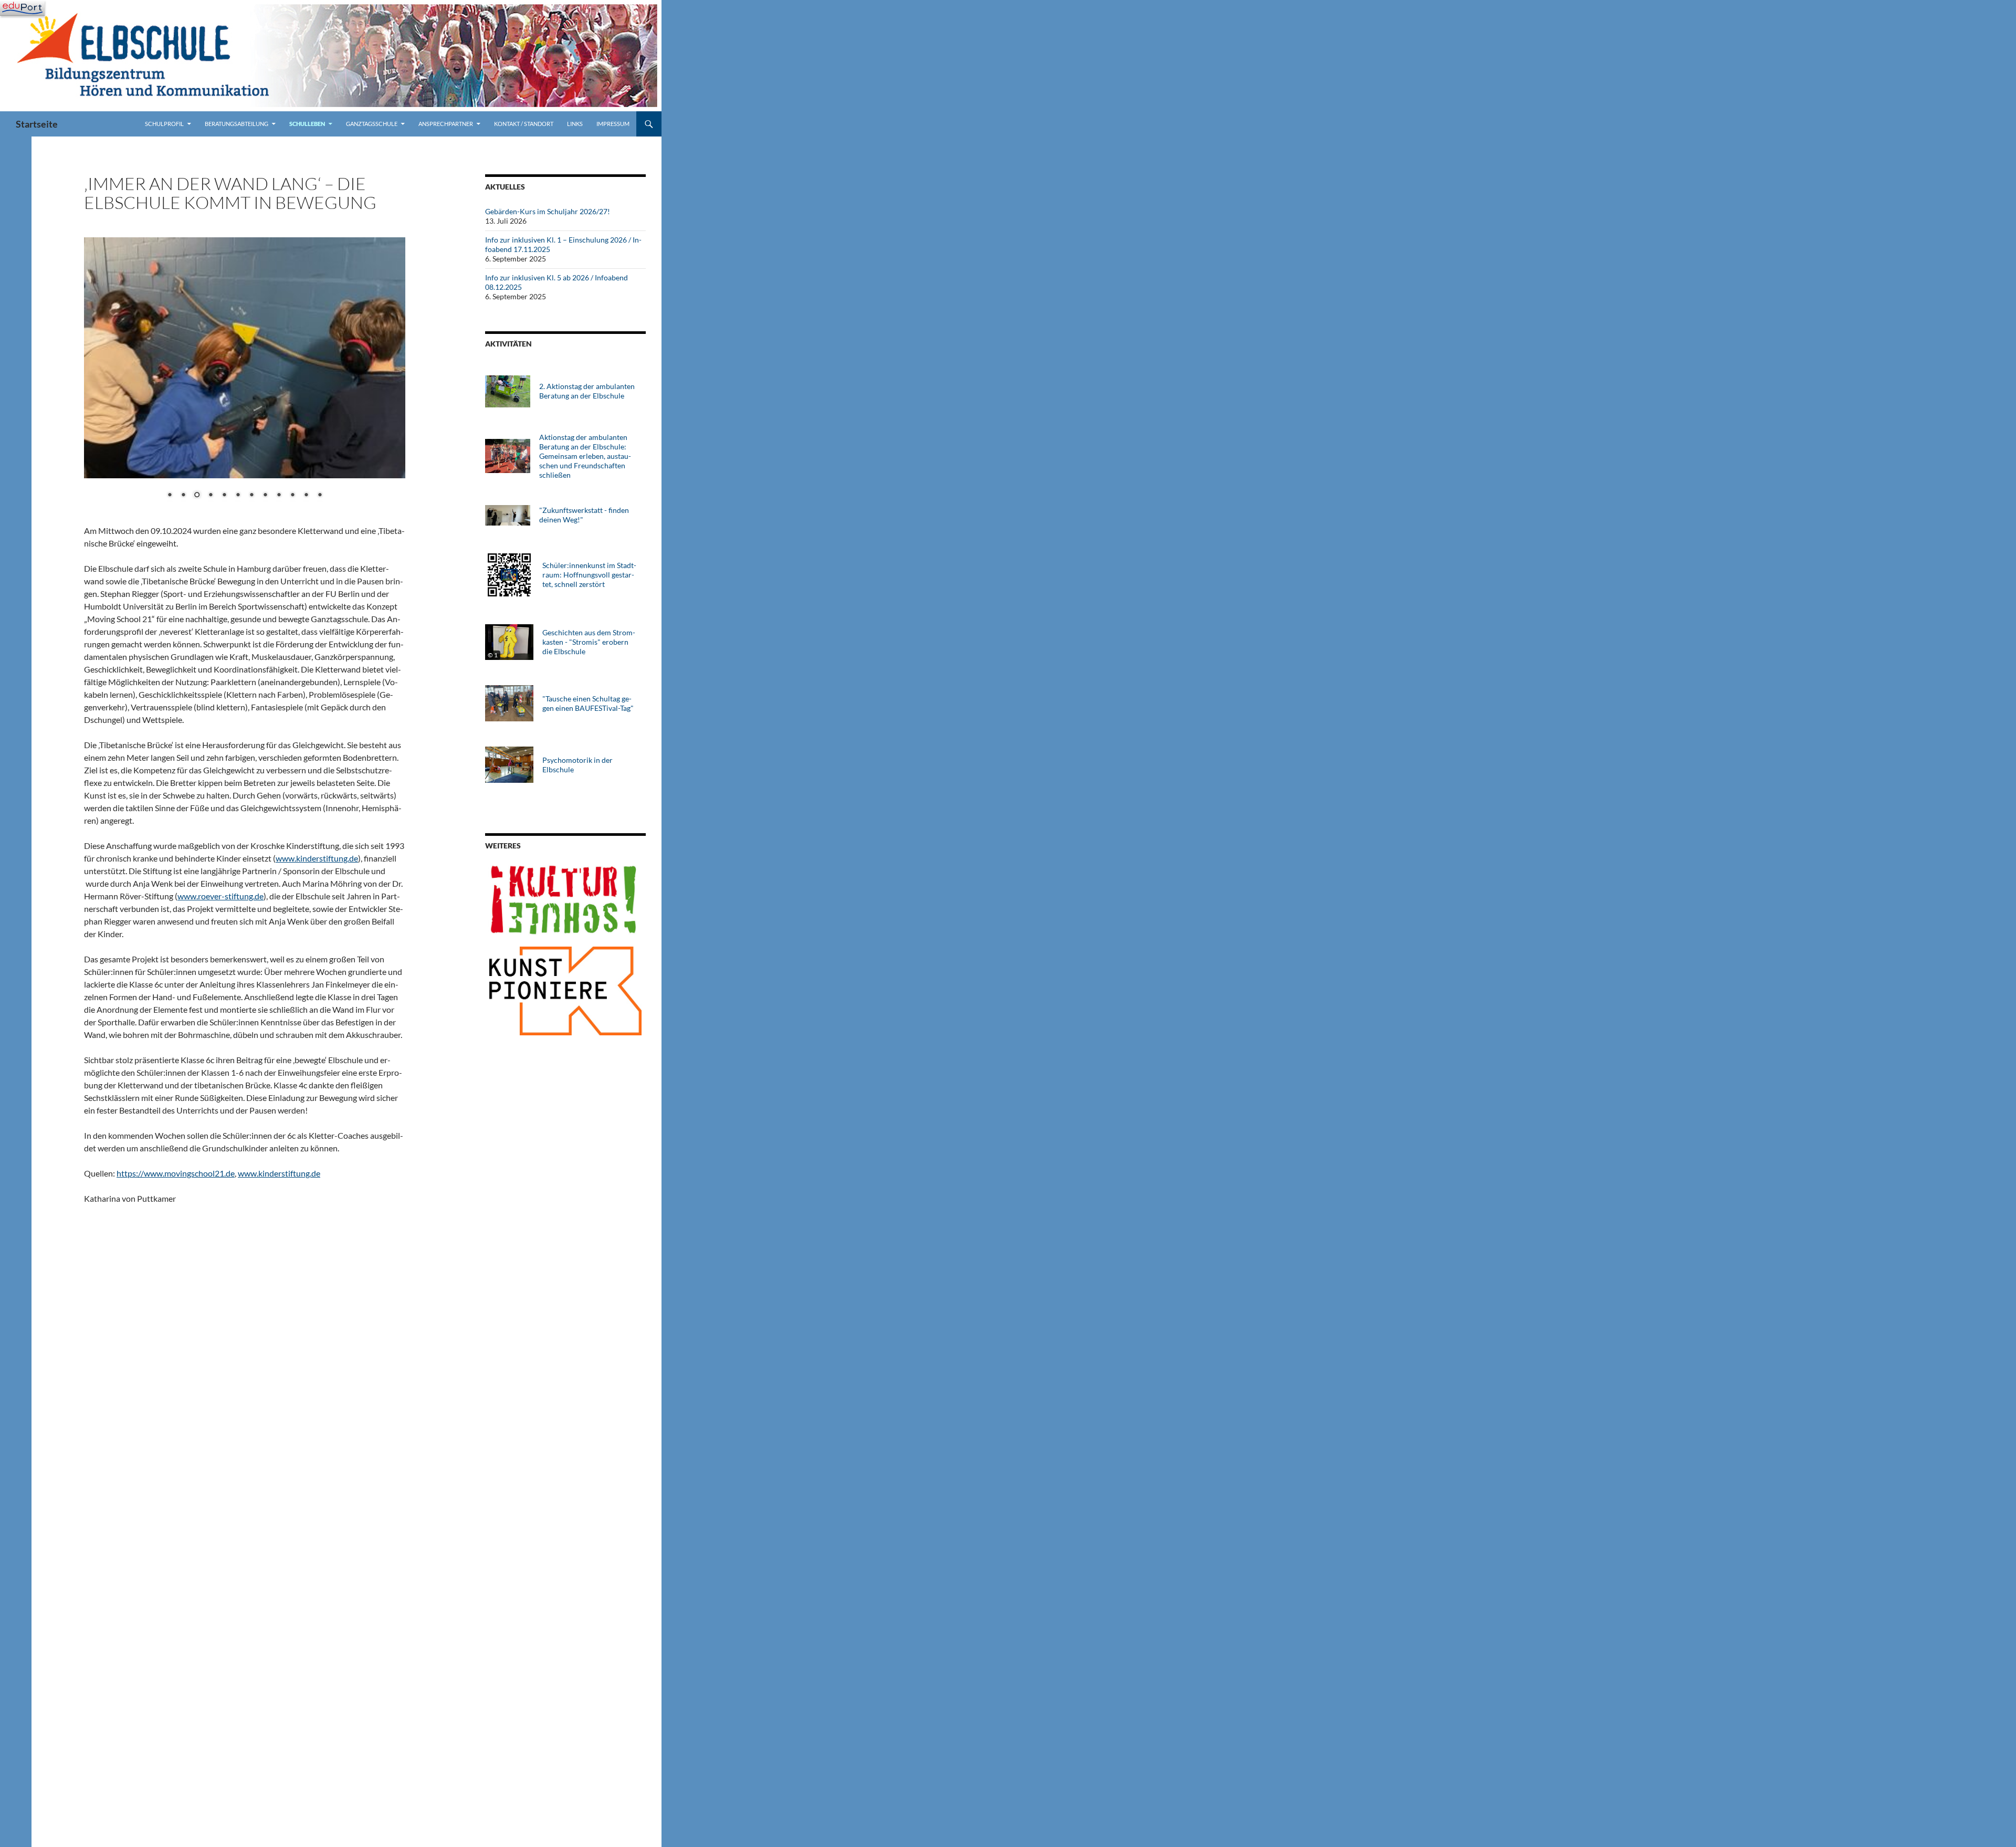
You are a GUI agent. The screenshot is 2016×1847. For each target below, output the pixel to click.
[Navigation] (22, 8)
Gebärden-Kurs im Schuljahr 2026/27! (548, 211)
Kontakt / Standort (524, 124)
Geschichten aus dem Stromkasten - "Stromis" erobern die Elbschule (589, 642)
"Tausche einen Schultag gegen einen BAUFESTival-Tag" (588, 703)
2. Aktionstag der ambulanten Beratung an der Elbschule (587, 391)
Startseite (37, 124)
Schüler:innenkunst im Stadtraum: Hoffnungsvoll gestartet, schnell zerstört (589, 575)
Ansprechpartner (446, 124)
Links (575, 124)
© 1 (493, 655)
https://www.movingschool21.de (176, 1173)
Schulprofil (164, 124)
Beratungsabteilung (237, 124)
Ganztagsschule (372, 124)
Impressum (613, 124)
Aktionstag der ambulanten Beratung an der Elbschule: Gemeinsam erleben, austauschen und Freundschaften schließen (585, 456)
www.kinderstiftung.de (317, 858)
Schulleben (307, 124)
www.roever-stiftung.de (220, 896)
